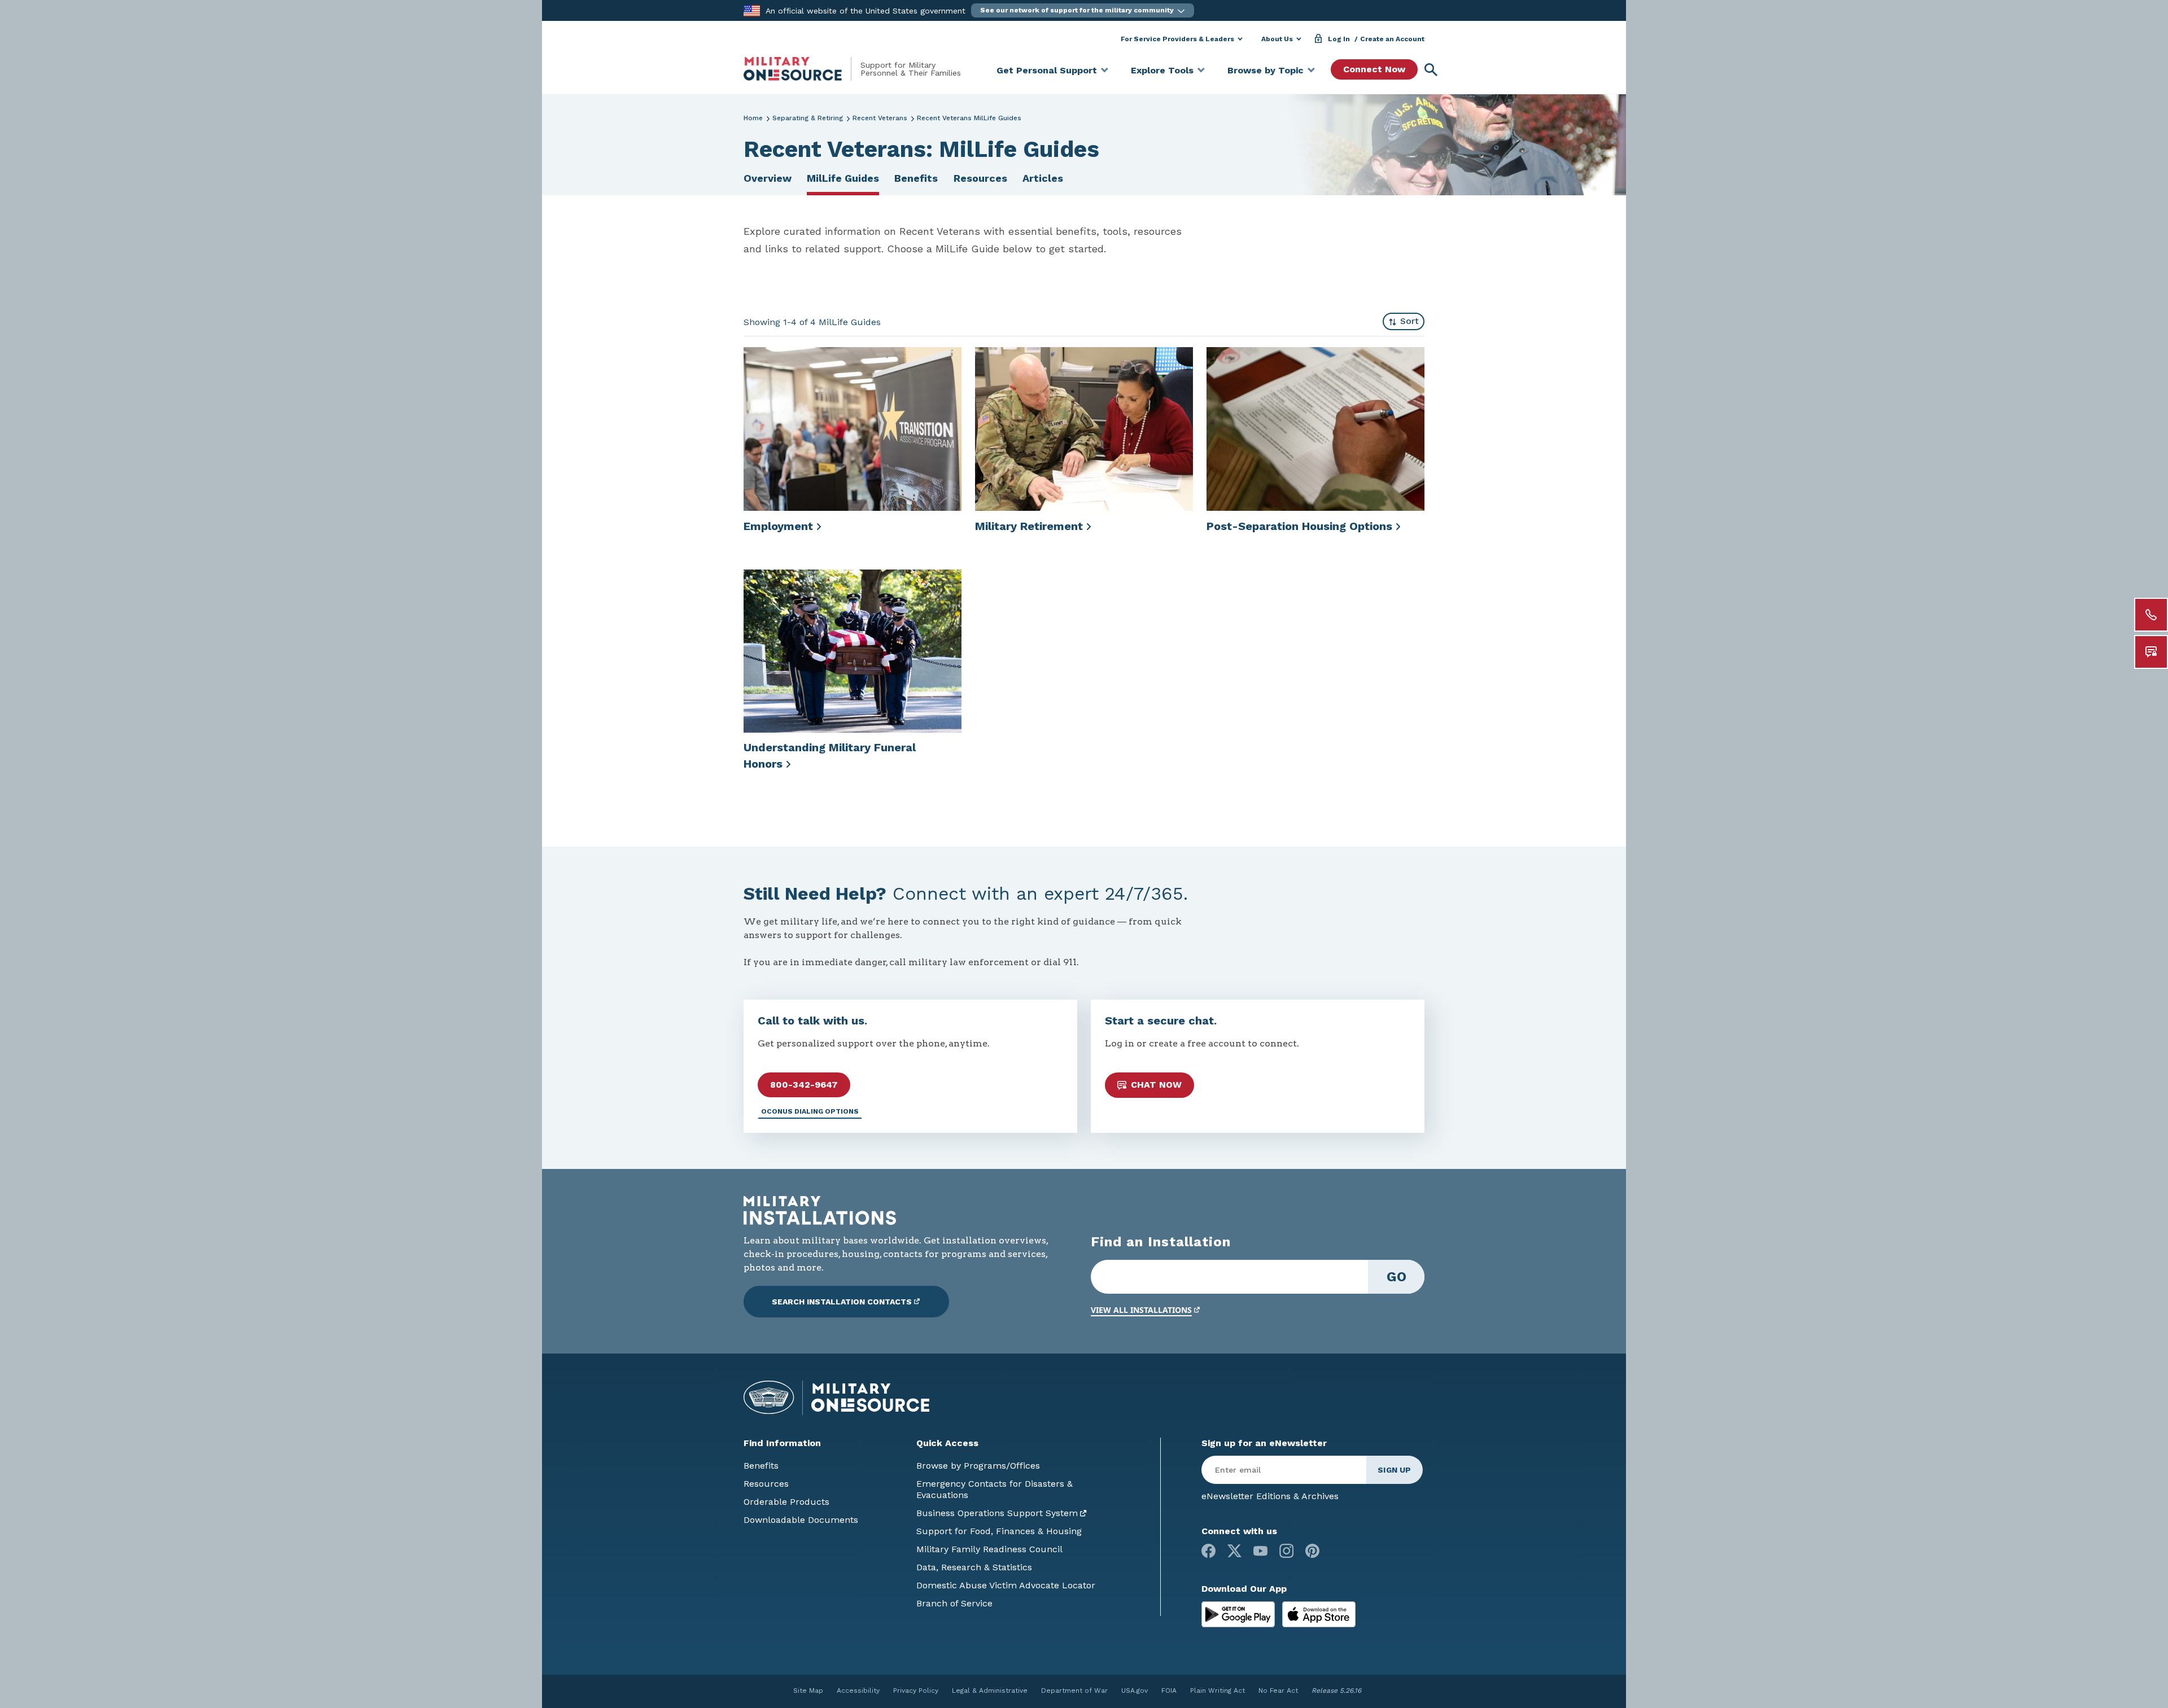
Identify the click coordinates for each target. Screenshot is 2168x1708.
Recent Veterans (880, 118)
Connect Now (1374, 69)
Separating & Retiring (808, 118)
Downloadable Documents (801, 1520)
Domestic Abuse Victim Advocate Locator (1006, 1585)
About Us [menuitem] (1277, 39)
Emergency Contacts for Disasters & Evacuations (995, 1489)
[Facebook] (1208, 1551)
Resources (980, 178)
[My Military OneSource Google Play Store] (1240, 1613)
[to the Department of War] (752, 10)
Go (1396, 1277)
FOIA (1169, 1691)
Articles (1043, 178)
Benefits (916, 178)
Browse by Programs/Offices (978, 1466)
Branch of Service (954, 1603)
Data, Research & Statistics (974, 1567)
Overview (768, 178)
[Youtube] (1260, 1551)
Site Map (808, 1691)
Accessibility (858, 1691)
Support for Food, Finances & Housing (999, 1531)
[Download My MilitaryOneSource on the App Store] (1319, 1613)
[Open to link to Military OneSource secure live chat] (2151, 652)
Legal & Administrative (990, 1691)
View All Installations (1141, 1310)
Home (753, 118)
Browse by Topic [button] (1266, 70)
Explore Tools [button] (1162, 70)
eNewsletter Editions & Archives (1270, 1496)
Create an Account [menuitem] (1392, 39)
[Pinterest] (1312, 1551)
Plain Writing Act (1218, 1691)
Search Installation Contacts (842, 1302)
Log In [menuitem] (1339, 39)
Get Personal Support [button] (1047, 70)
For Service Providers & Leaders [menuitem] (1177, 39)
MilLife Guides (843, 178)
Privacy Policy (916, 1691)
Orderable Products (786, 1502)
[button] (1083, 10)
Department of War (1074, 1691)
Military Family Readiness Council (989, 1549)
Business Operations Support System (997, 1513)
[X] (1234, 1551)
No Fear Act (1278, 1691)
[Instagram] (1286, 1551)
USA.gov (1135, 1691)
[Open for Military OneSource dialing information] (2151, 615)
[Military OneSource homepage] (802, 69)
